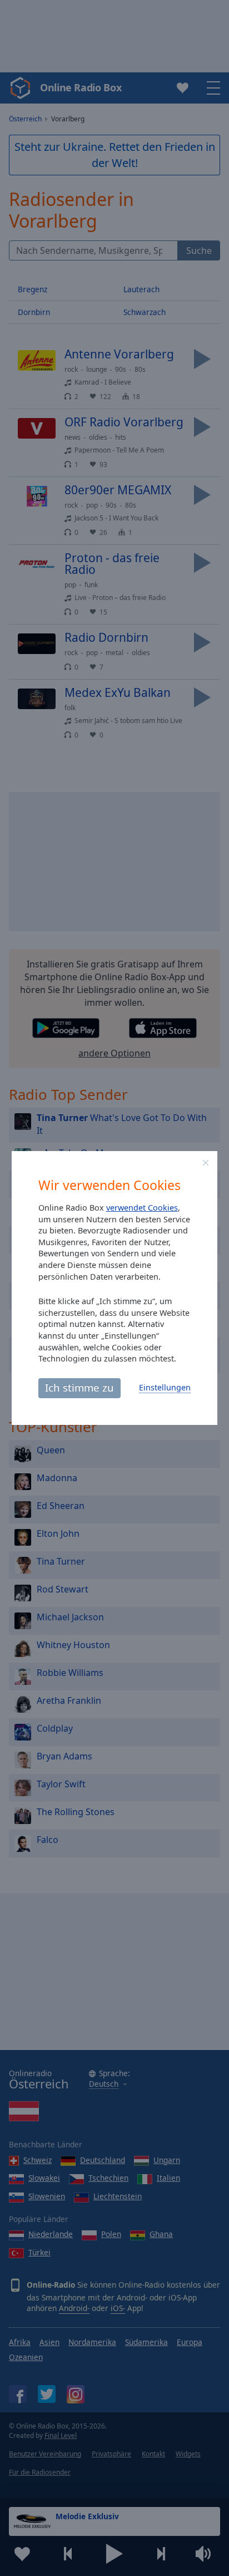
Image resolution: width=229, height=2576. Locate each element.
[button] (206, 1163)
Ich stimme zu (79, 1387)
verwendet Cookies (142, 1208)
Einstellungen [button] (165, 1387)
